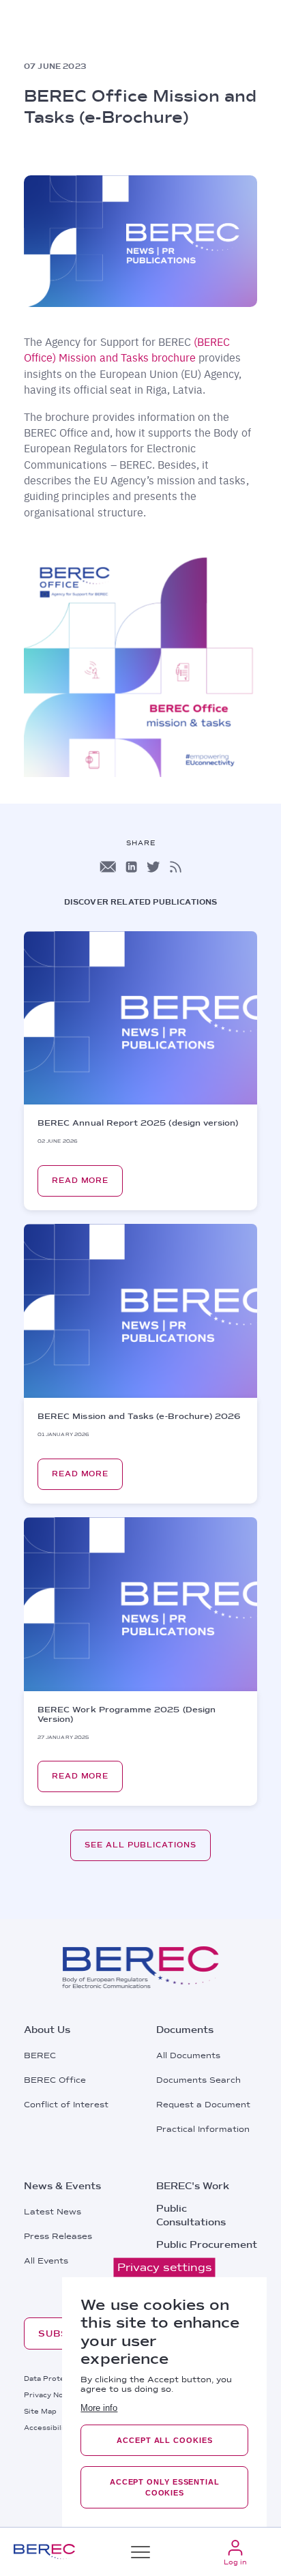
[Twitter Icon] (153, 867)
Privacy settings (165, 2267)
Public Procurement (207, 2244)
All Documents (188, 2055)
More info (99, 2408)
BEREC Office (55, 2080)
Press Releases (58, 2236)
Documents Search (198, 2080)
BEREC (40, 2055)
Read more (80, 1181)
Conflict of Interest (66, 2105)
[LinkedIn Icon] (131, 867)
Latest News (53, 2212)
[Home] (44, 2552)
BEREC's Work (193, 2186)
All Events (46, 2261)
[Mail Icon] (108, 867)
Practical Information (203, 2129)
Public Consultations (191, 2215)
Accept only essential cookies (165, 2487)
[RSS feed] (176, 867)
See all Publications (140, 1845)
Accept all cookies (164, 2440)
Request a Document (203, 2105)
